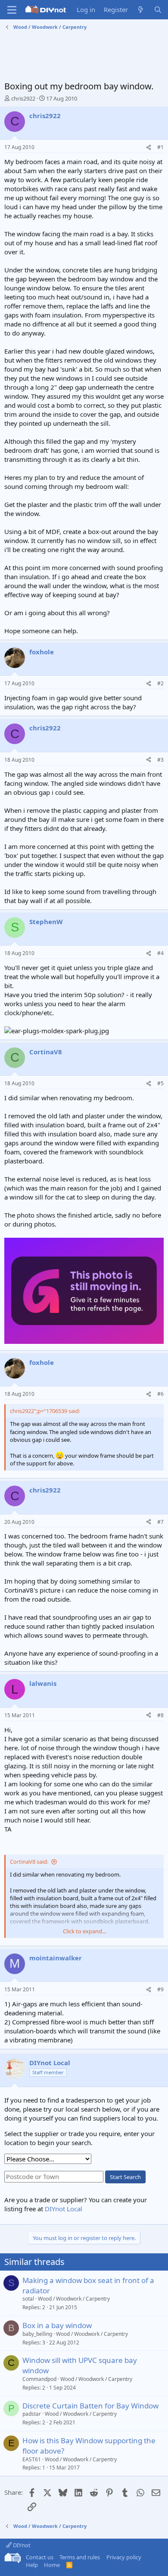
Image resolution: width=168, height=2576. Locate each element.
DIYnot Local (64, 2209)
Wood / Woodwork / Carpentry (74, 2299)
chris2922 (23, 98)
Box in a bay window (57, 2325)
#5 (160, 1083)
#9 (160, 1989)
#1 (160, 147)
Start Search (125, 2177)
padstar (32, 2414)
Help (32, 2565)
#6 (160, 1394)
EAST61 (32, 2459)
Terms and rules (80, 2557)
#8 (160, 1715)
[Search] (158, 10)
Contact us (40, 2557)
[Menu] (12, 10)
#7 (160, 1522)
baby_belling (37, 2334)
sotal (28, 2299)
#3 (160, 760)
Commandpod (39, 2379)
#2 (160, 683)
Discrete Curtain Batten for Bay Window (90, 2406)
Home (52, 2565)
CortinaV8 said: (29, 1862)
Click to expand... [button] (84, 1931)
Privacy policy (124, 2557)
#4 (160, 953)
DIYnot (21, 2545)
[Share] (149, 148)
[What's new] (141, 10)
